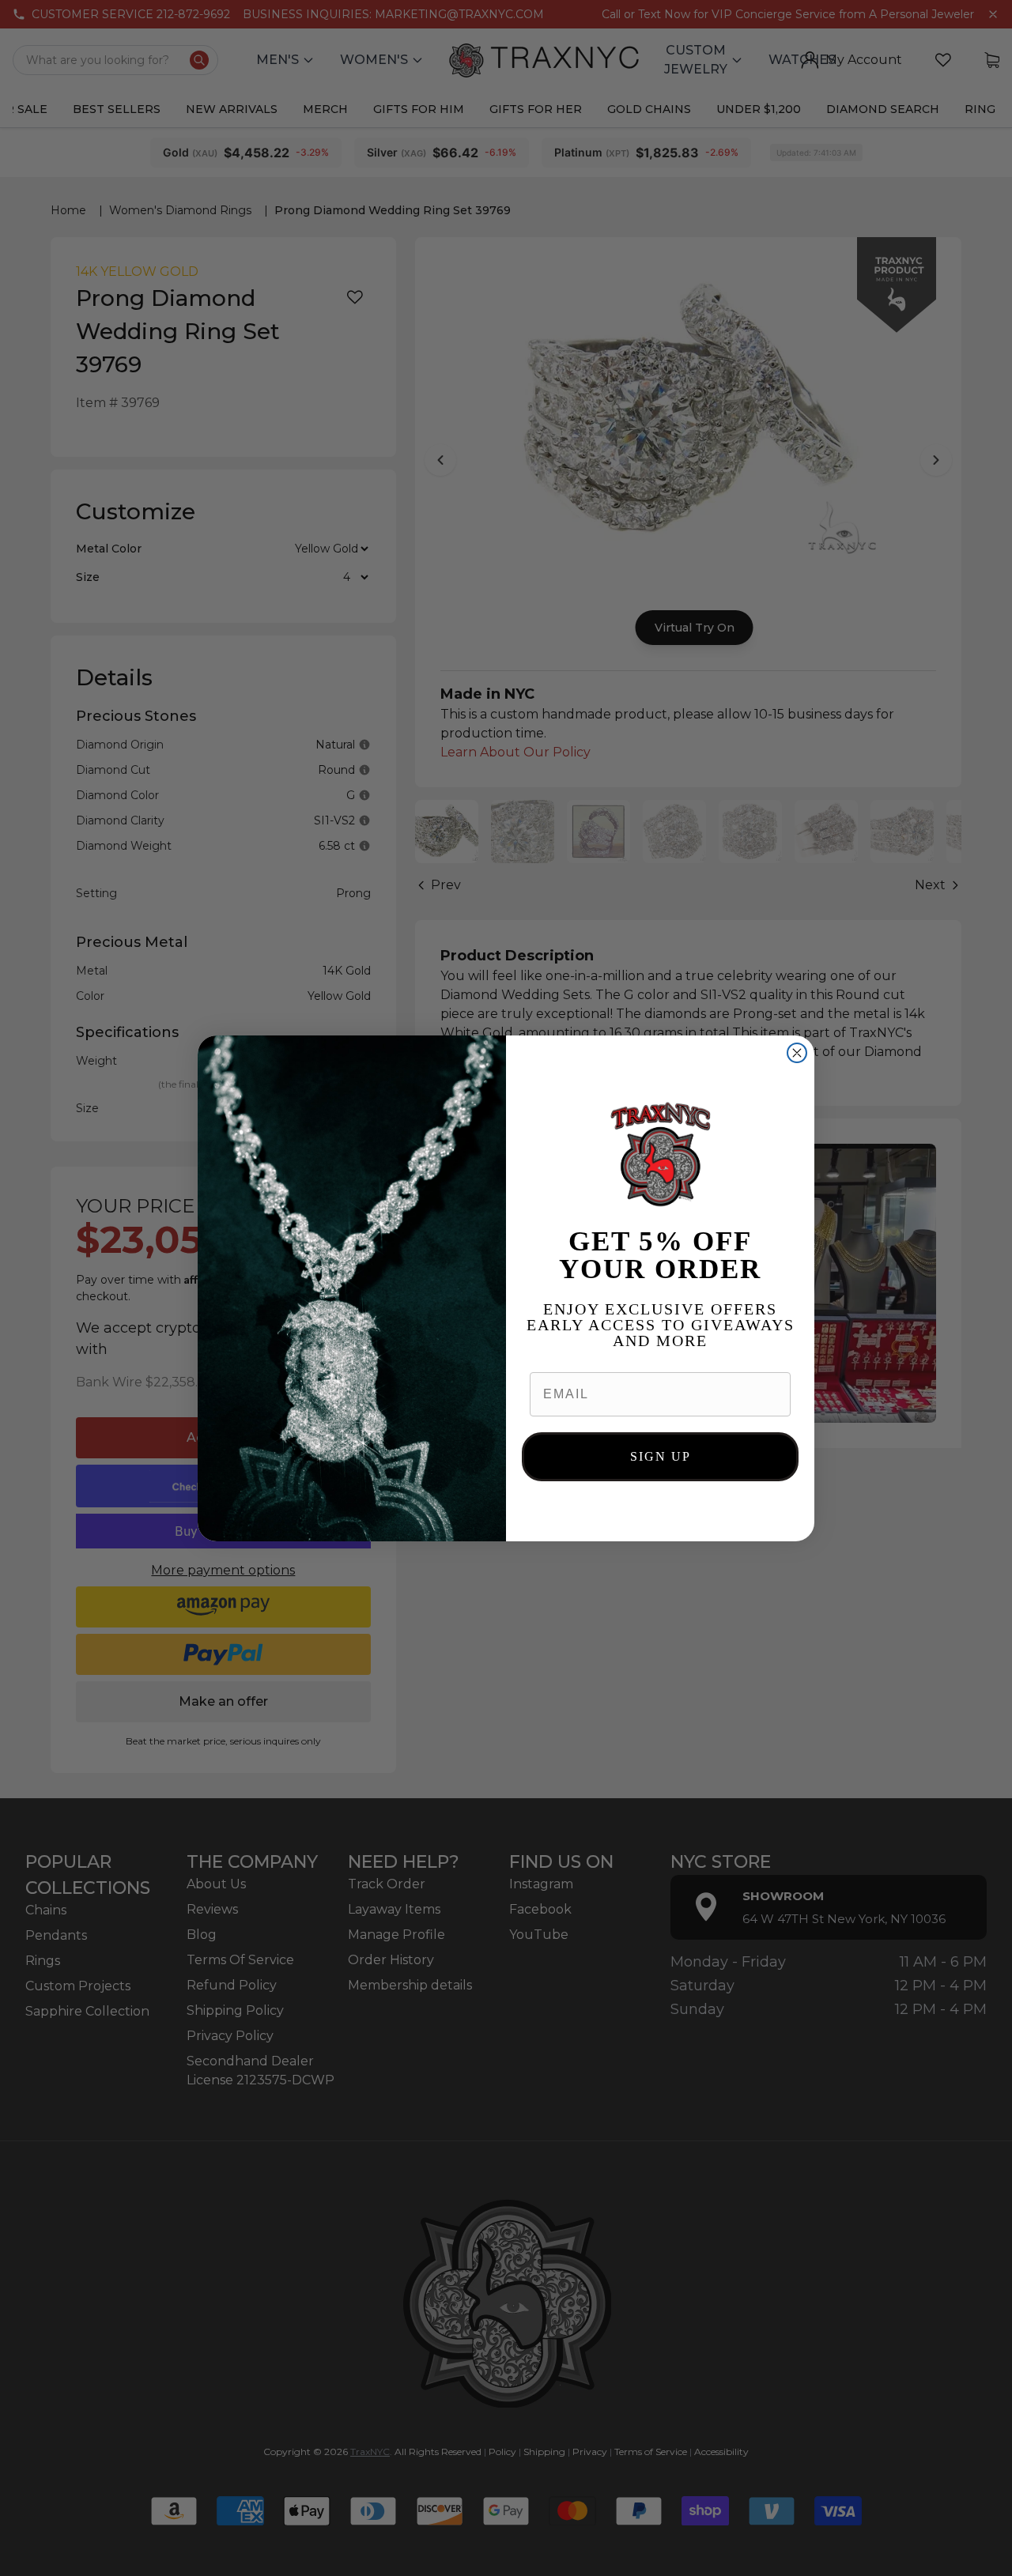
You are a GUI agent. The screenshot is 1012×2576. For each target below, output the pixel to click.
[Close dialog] (797, 1053)
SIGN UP (661, 1456)
